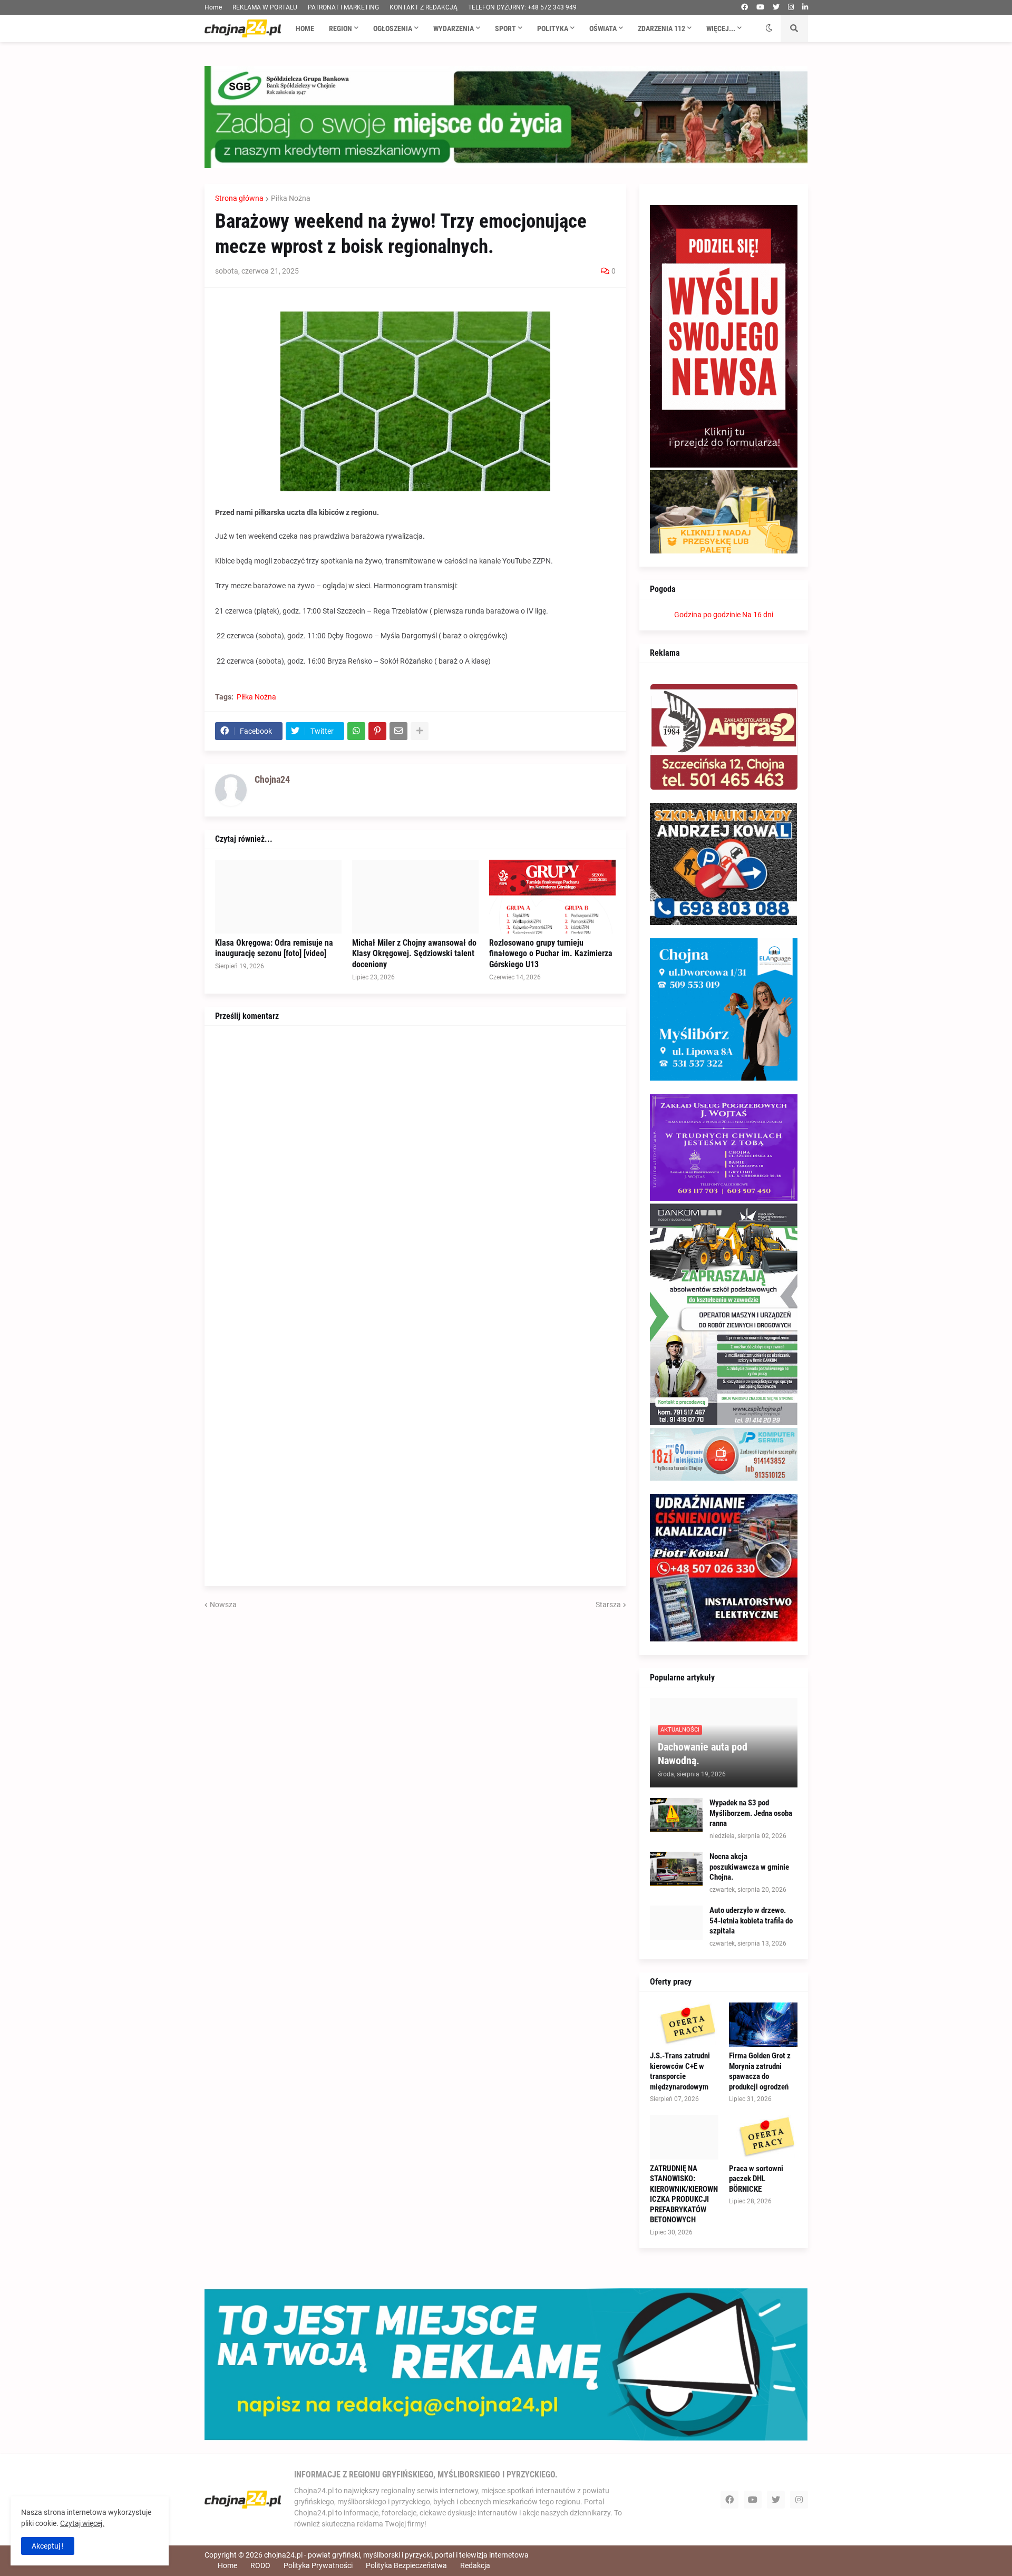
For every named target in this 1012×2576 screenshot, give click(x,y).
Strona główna (239, 198)
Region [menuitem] (340, 28)
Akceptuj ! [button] (48, 2546)
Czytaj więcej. (82, 2523)
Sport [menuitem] (505, 28)
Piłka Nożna (291, 198)
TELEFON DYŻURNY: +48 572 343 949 (522, 7)
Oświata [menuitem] (603, 28)
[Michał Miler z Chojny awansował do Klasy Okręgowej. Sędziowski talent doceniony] (415, 897)
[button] (769, 28)
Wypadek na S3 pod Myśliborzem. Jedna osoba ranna (751, 1813)
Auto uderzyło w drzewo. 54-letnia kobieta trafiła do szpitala (751, 1921)
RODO (260, 2565)
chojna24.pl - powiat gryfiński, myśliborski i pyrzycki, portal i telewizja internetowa (396, 2555)
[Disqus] (415, 1168)
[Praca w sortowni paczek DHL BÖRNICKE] (763, 2137)
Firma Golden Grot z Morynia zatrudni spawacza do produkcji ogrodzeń (760, 2071)
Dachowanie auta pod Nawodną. (703, 1754)
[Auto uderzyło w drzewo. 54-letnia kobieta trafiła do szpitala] (676, 1923)
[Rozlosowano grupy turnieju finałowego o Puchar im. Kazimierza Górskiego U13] (552, 897)
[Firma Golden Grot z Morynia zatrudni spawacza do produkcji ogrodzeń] (763, 2025)
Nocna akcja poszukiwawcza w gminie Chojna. (749, 1867)
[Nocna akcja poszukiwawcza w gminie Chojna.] (676, 1869)
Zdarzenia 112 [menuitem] (661, 28)
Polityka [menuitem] (553, 28)
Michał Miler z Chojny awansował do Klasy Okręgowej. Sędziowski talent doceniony (414, 954)
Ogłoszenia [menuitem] (393, 28)
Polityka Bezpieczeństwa (406, 2565)
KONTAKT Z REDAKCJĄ (424, 7)
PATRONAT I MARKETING (343, 7)
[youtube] (760, 7)
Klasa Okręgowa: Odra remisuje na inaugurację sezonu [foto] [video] (274, 948)
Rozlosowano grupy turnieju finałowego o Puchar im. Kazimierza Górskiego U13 (551, 954)
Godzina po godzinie (707, 615)
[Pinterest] (377, 731)
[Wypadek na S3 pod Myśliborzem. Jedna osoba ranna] (676, 1815)
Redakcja (475, 2565)
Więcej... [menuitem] (721, 28)
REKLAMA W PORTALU (265, 7)
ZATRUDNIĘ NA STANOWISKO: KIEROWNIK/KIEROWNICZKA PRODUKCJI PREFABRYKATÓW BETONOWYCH (684, 2194)
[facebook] (745, 7)
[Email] (398, 731)
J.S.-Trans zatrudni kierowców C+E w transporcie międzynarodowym (680, 2071)
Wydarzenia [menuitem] (454, 28)
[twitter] (776, 7)
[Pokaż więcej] (420, 731)
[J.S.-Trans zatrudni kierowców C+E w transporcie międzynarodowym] (684, 2025)
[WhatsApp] (356, 731)
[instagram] (791, 7)
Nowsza (223, 1605)
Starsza (608, 1605)
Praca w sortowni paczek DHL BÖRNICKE (756, 2179)
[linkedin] (805, 7)
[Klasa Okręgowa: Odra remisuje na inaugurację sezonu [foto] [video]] (278, 897)
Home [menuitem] (305, 28)
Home (213, 7)
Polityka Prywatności (318, 2565)
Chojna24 (272, 779)
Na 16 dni (758, 615)
